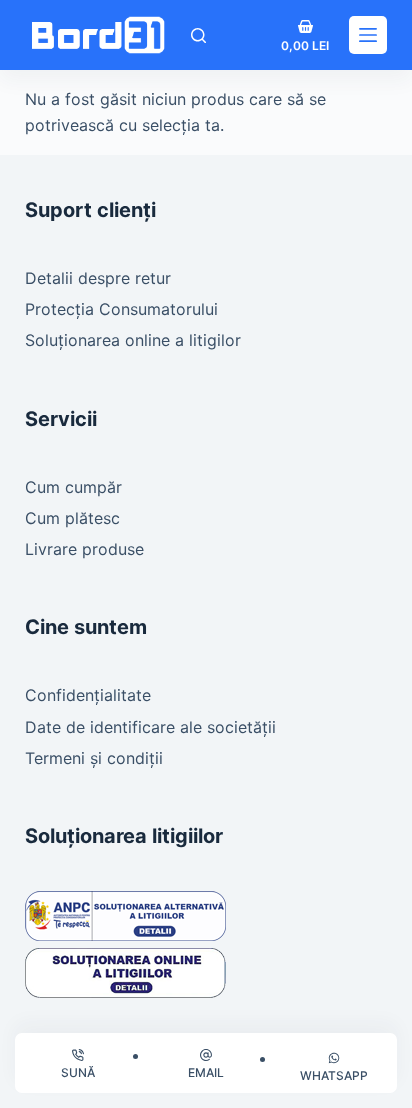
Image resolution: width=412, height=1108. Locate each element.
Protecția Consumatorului (121, 309)
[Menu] (368, 35)
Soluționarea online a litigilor (133, 340)
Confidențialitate (88, 695)
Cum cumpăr (73, 487)
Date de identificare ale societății (150, 727)
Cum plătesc (72, 518)
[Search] (198, 35)
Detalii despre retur (98, 278)
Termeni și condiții (94, 758)
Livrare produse (84, 549)
